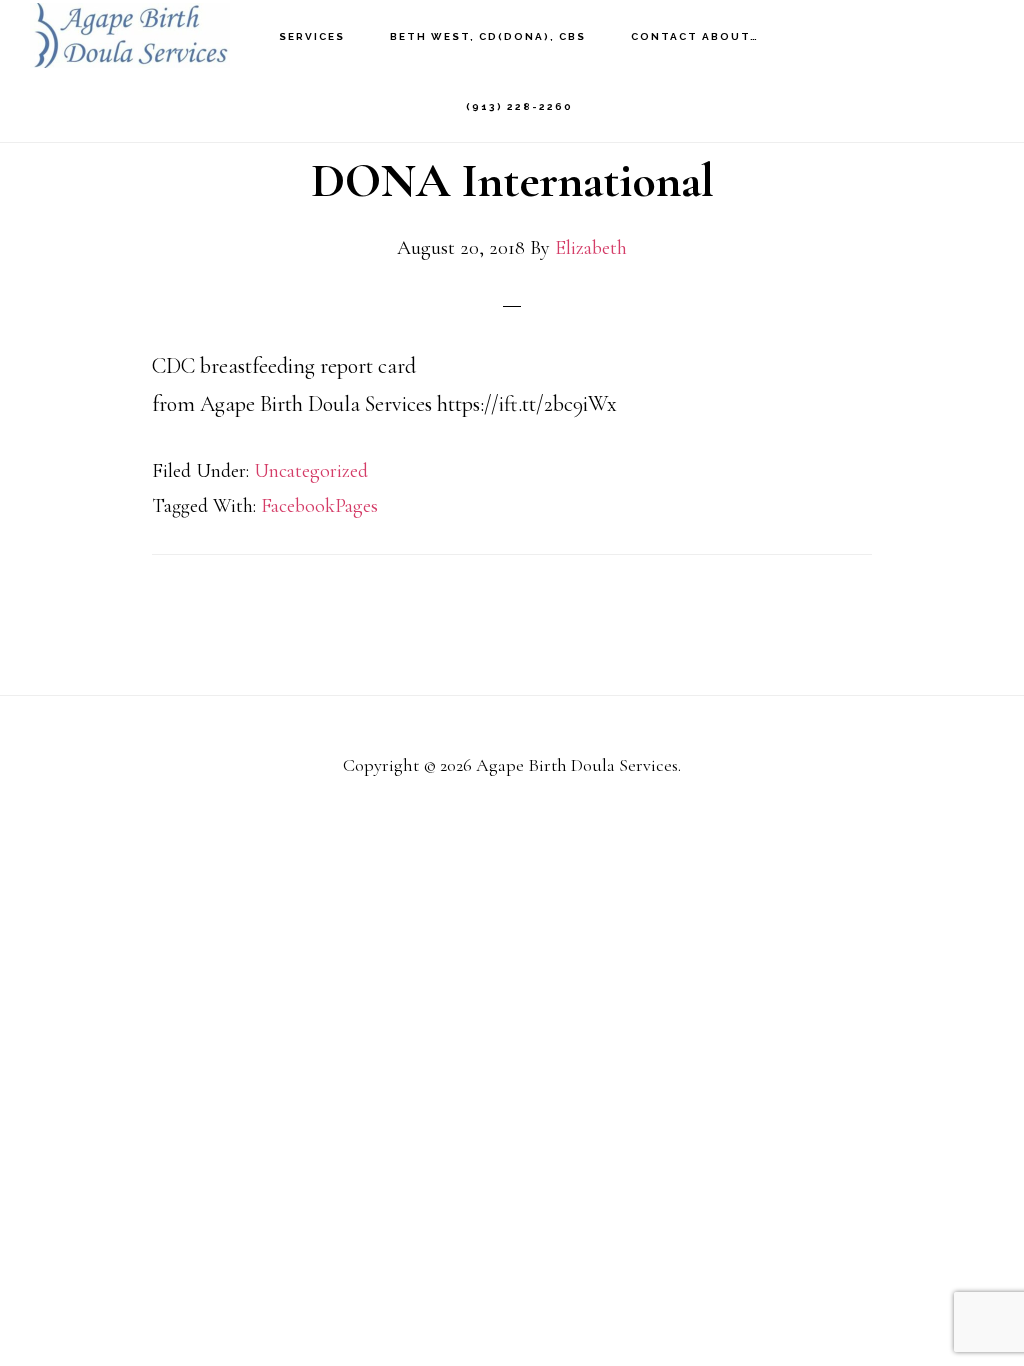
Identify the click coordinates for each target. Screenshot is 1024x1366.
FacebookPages (319, 506)
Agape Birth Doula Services (130, 35)
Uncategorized (311, 471)
